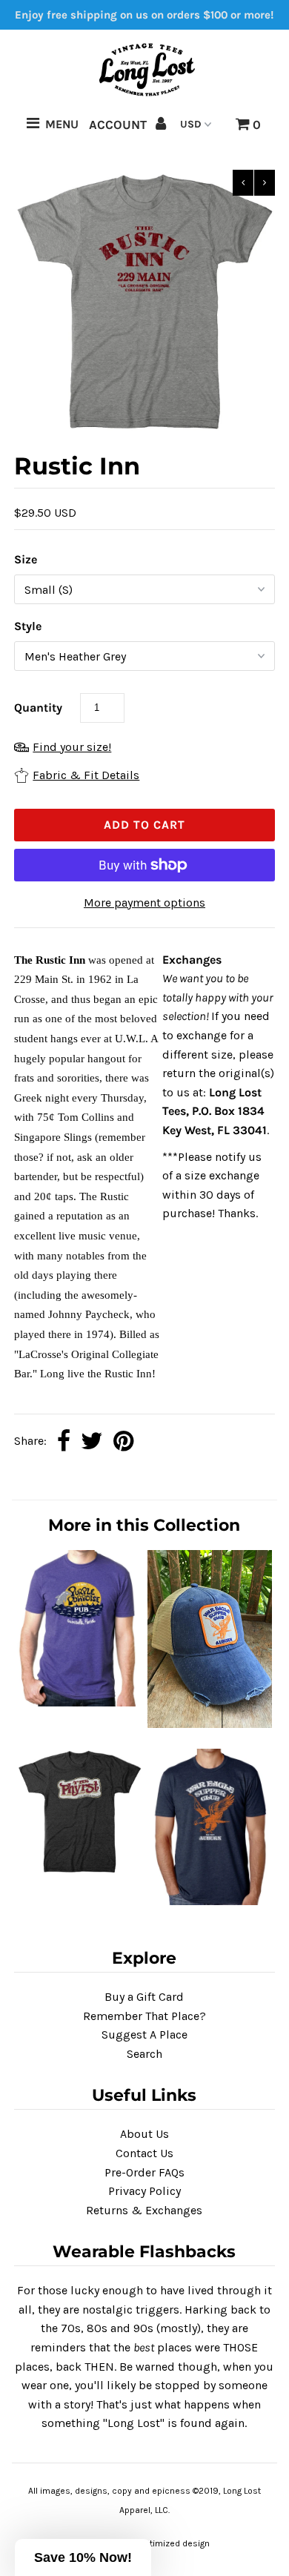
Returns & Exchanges (144, 2210)
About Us (144, 2134)
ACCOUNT (119, 125)
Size (26, 559)
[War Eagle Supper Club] (210, 1901)
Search (144, 2054)
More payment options (144, 903)
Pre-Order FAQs (144, 2172)
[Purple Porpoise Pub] (79, 1702)
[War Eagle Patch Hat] (210, 1724)
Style (28, 626)
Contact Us (144, 2153)
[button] (83, 2557)
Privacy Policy (144, 2191)
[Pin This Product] (123, 1442)
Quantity (38, 708)
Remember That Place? (144, 2016)
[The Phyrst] (79, 1872)
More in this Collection (144, 1525)
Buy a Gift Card (144, 1997)
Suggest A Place (144, 2034)
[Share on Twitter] (92, 1442)
